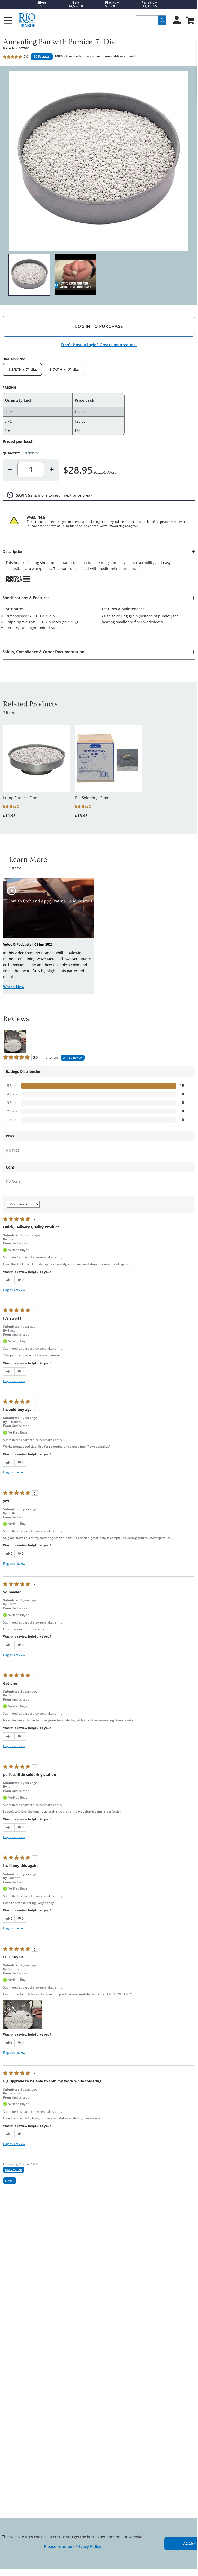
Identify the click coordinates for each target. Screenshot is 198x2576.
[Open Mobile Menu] (8, 20)
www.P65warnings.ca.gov (118, 526)
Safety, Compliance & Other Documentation (43, 652)
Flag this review (14, 1290)
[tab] (99, 566)
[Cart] (190, 21)
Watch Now (14, 987)
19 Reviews (42, 57)
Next (10, 2181)
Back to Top (13, 2170)
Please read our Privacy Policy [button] (73, 2546)
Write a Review (73, 1058)
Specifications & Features (26, 598)
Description (13, 551)
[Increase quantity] (52, 469)
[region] (99, 275)
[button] (22, 2014)
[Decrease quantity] (10, 469)
